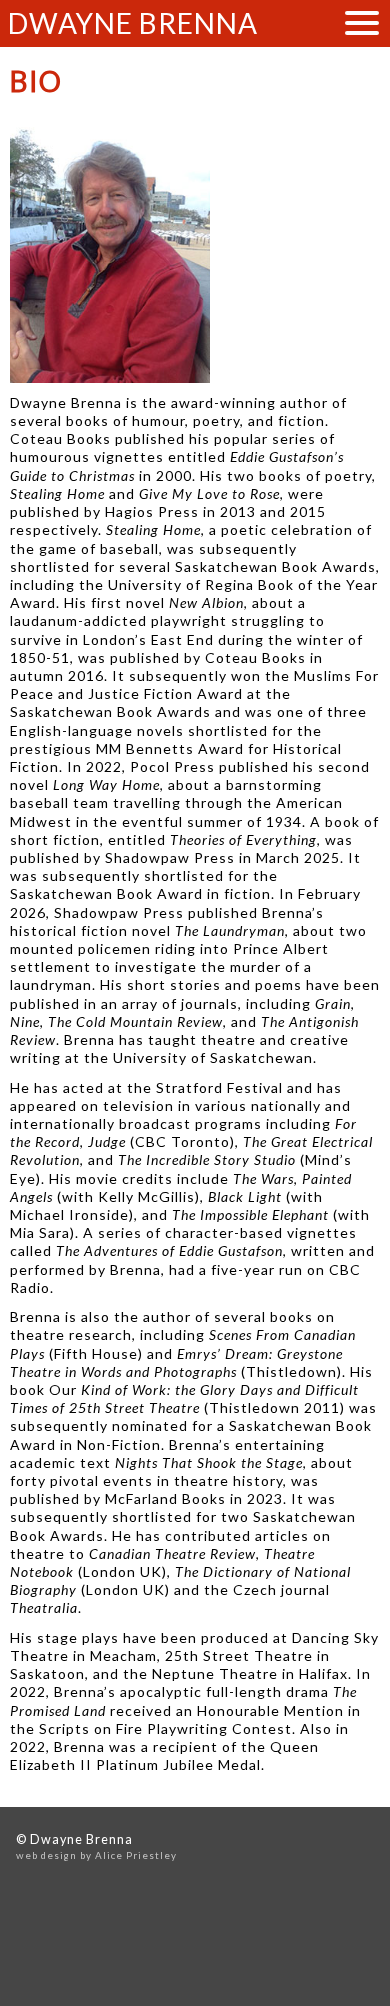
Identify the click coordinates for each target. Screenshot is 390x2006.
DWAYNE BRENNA (133, 23)
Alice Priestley (136, 1855)
